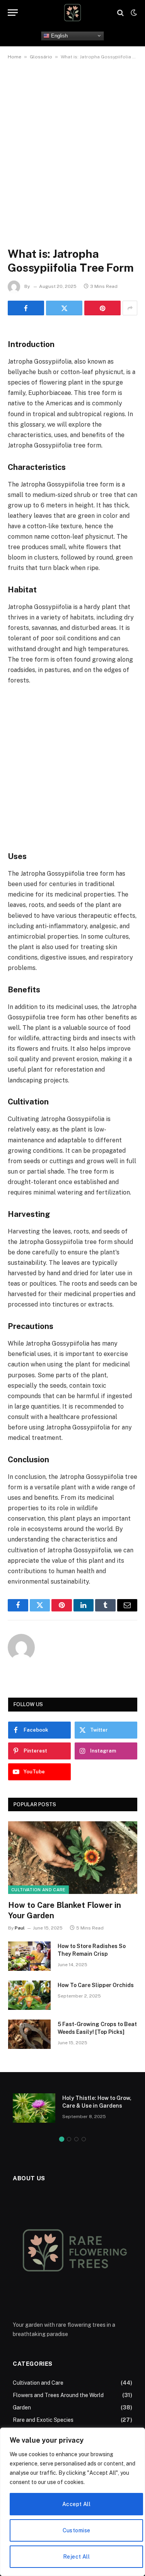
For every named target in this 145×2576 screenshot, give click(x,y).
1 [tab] (62, 2139)
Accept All (76, 2504)
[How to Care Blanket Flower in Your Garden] (73, 1858)
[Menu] (13, 13)
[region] (72, 2502)
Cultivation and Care (38, 1890)
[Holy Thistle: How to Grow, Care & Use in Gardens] (34, 2108)
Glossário (41, 57)
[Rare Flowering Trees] (72, 13)
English (59, 35)
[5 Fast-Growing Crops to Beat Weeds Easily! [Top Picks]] (29, 2034)
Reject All (76, 2557)
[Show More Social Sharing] (130, 308)
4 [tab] (84, 2139)
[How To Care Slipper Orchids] (29, 1995)
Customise (77, 2530)
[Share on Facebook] (26, 308)
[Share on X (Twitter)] (64, 308)
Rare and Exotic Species (43, 2420)
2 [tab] (69, 2139)
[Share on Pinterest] (102, 308)
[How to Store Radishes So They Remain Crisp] (29, 1956)
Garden (22, 2408)
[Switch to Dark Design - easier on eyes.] (133, 13)
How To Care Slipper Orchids (96, 1985)
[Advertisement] (72, 145)
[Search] (120, 13)
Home (14, 57)
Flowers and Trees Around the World (58, 2395)
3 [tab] (76, 2139)
